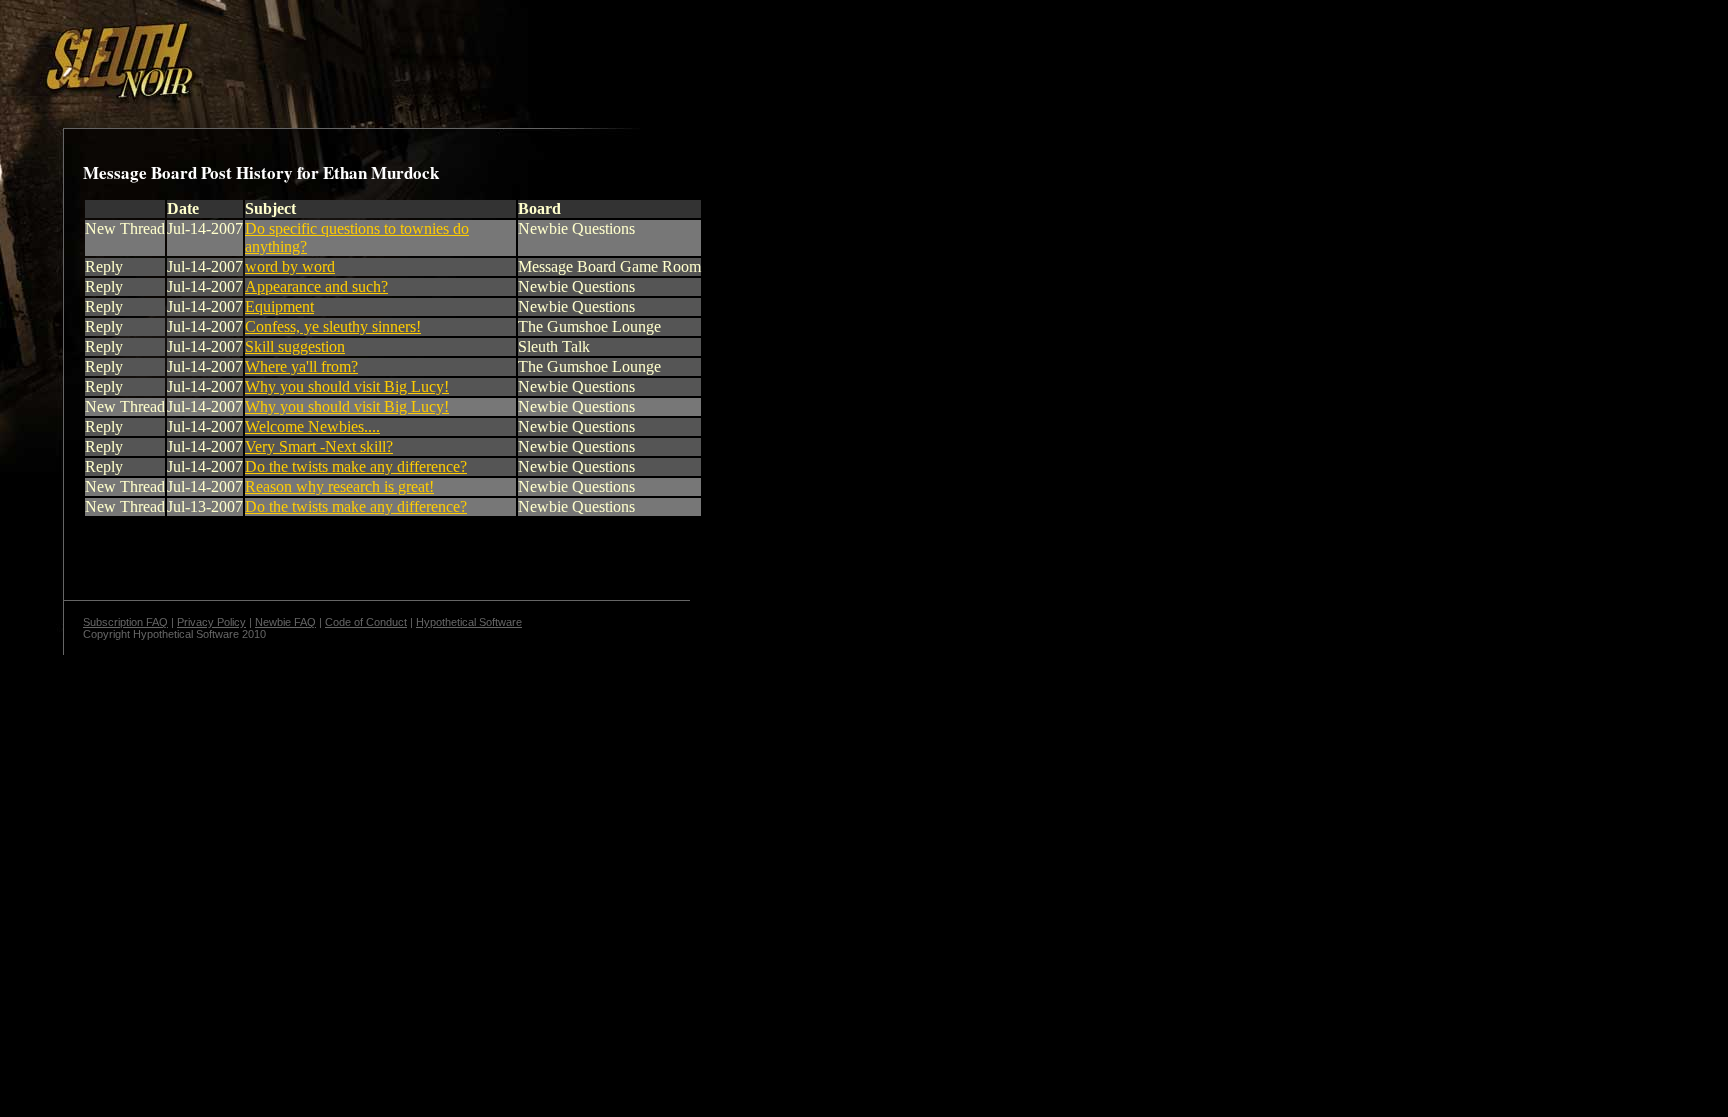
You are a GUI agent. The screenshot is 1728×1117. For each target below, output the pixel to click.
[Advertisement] (347, 53)
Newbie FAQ (285, 622)
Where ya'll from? (301, 366)
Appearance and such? (316, 286)
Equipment (279, 306)
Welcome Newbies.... (312, 426)
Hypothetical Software (469, 622)
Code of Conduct (366, 622)
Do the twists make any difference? (356, 466)
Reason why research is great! (339, 486)
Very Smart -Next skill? (319, 446)
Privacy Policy (211, 622)
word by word (290, 266)
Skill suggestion (295, 346)
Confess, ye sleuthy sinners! (333, 326)
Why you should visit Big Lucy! (347, 386)
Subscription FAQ (125, 622)
